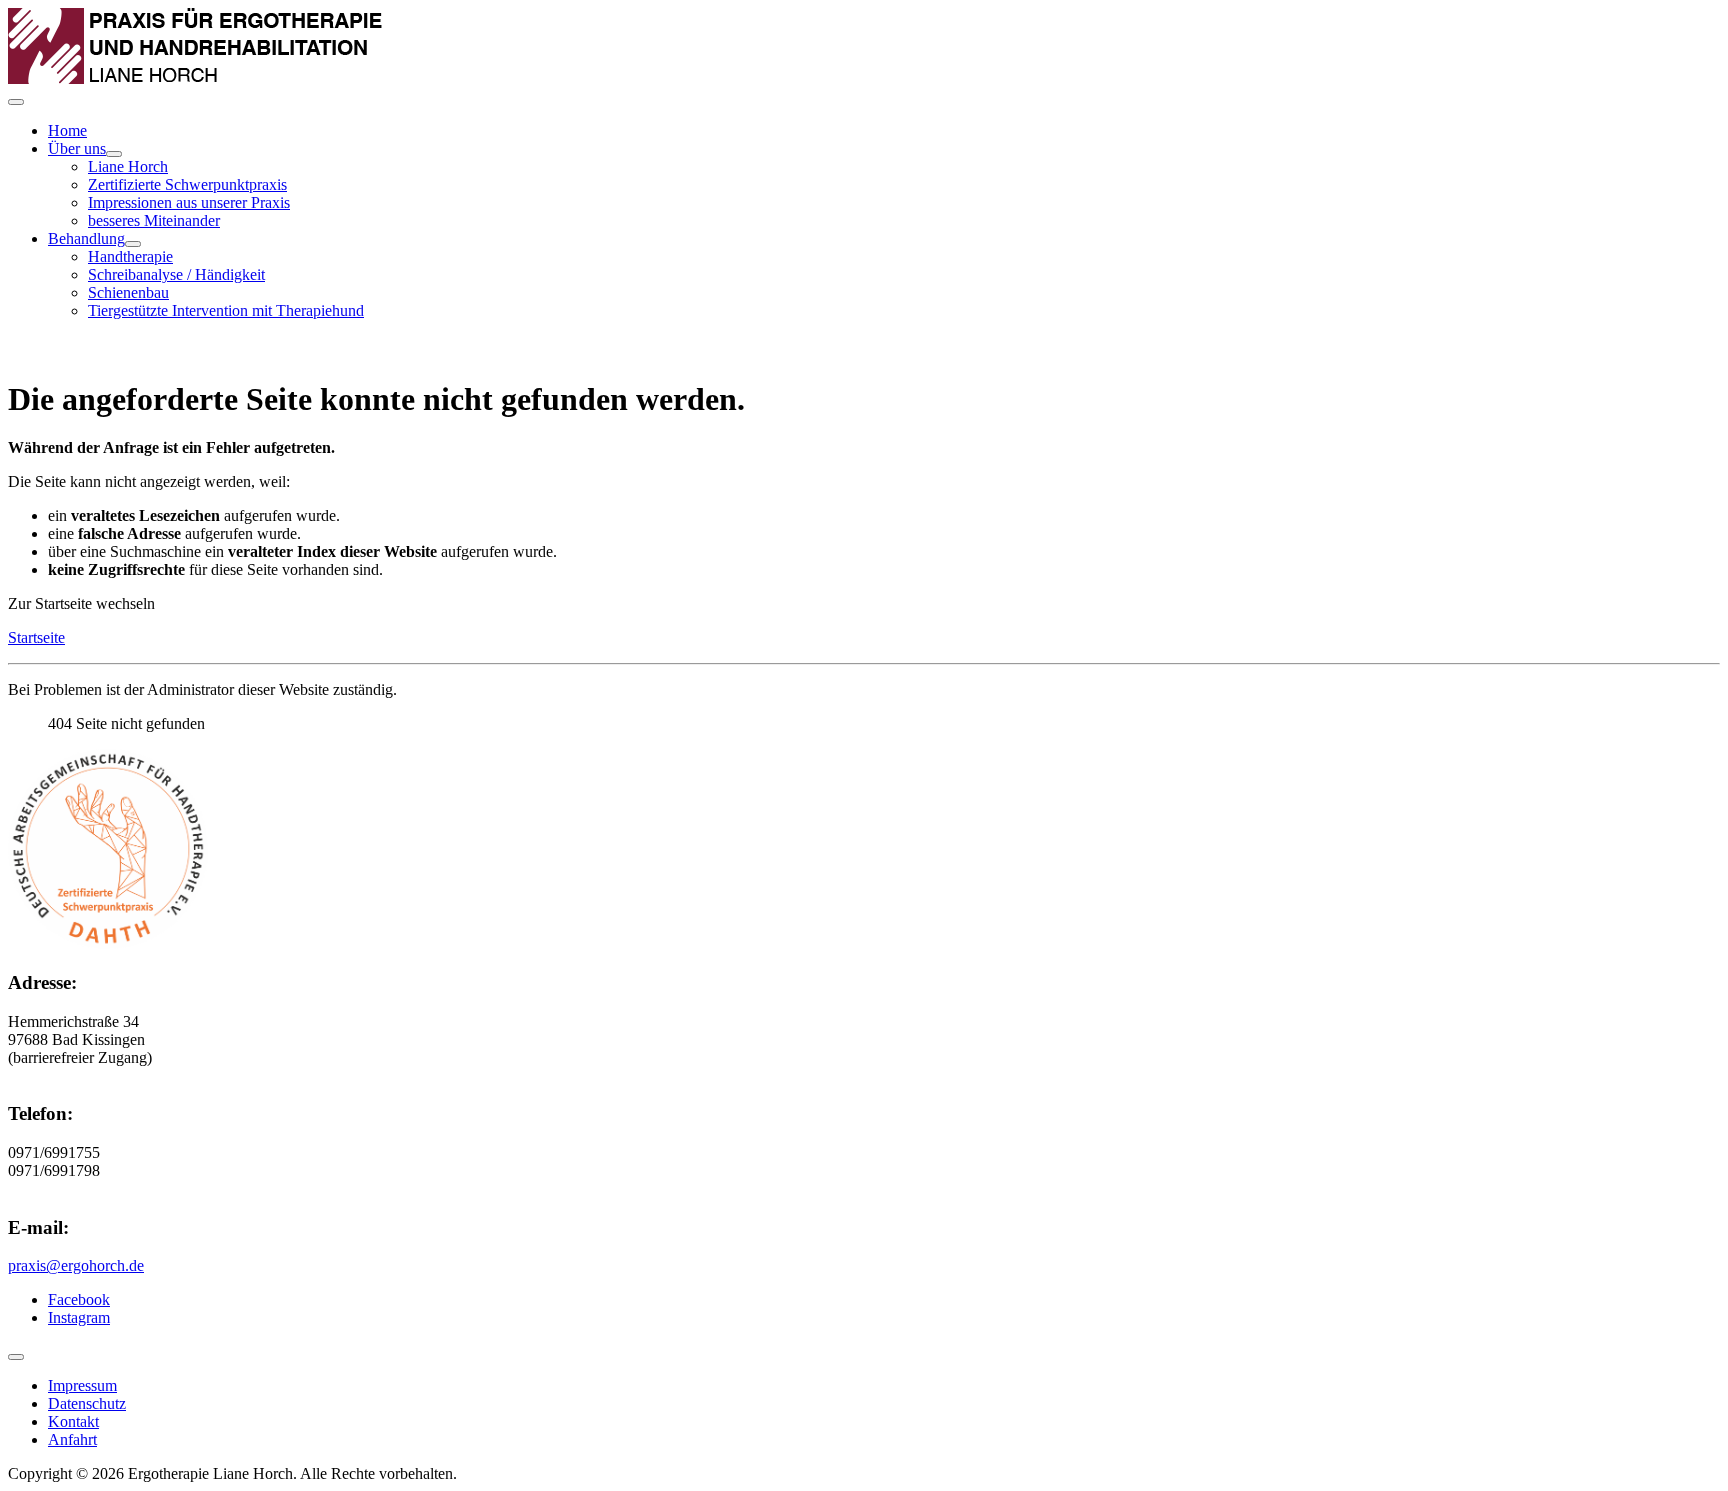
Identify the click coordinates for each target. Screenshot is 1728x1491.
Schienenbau (128, 292)
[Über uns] (114, 154)
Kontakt (73, 1421)
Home (67, 130)
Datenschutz (87, 1403)
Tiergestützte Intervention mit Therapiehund (226, 310)
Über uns (77, 148)
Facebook (79, 1299)
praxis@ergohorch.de (76, 1265)
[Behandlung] (133, 244)
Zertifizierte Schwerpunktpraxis (187, 184)
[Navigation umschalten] (16, 102)
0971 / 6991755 (112, 349)
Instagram (79, 1317)
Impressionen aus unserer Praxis (189, 202)
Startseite (36, 637)
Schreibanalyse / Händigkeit (176, 274)
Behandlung (86, 238)
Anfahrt (72, 1439)
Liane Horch (128, 166)
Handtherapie (130, 256)
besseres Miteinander (154, 220)
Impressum (82, 1385)
